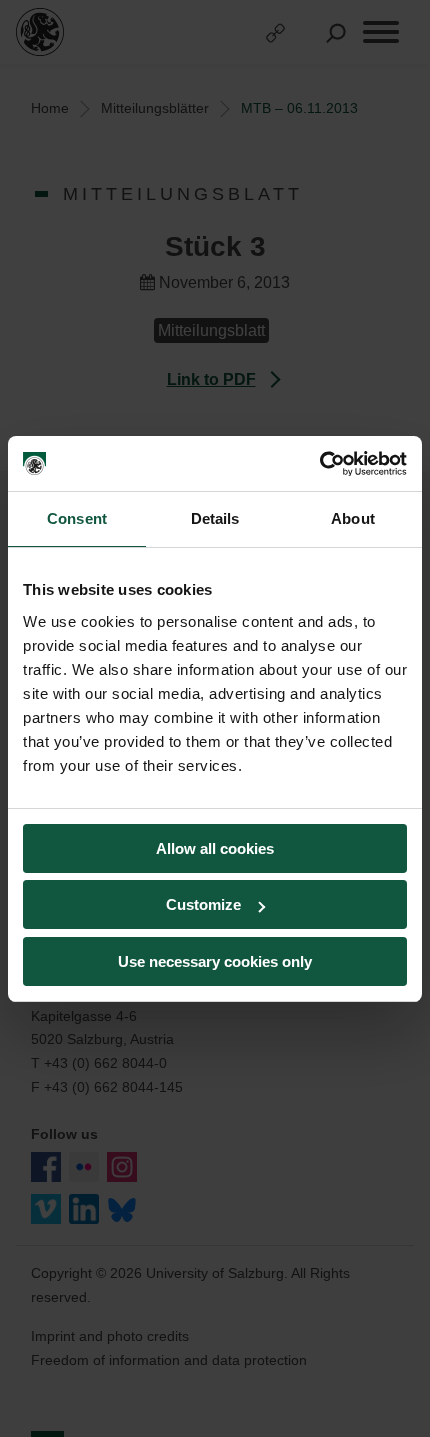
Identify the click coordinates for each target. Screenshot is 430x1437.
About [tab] (353, 518)
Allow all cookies (215, 848)
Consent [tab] (77, 518)
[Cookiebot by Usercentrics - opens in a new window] (319, 464)
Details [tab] (215, 518)
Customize (203, 904)
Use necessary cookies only (215, 961)
